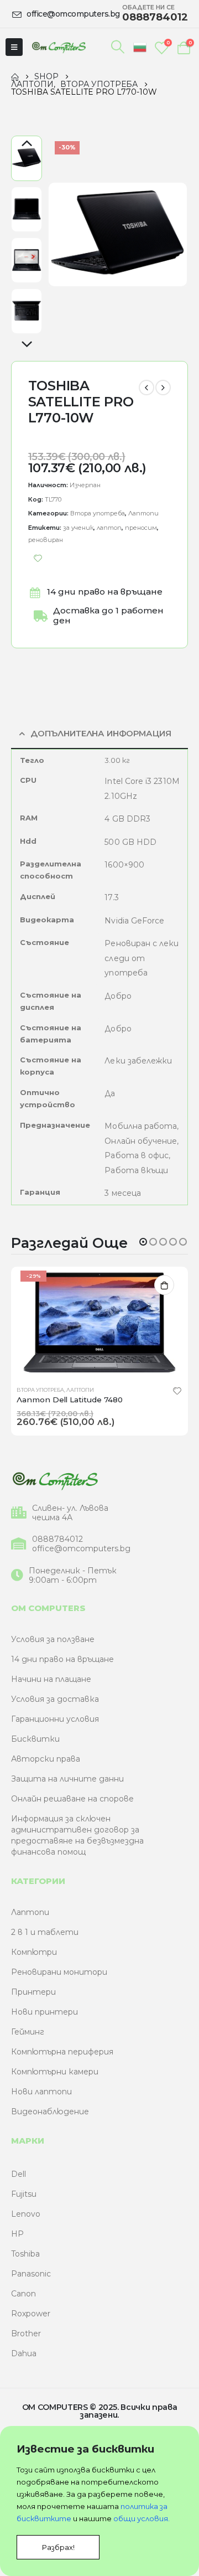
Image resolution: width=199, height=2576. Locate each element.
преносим (141, 528)
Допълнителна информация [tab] (101, 734)
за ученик (78, 528)
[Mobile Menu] (14, 47)
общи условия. (142, 2518)
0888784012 (57, 1539)
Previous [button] (27, 144)
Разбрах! (58, 2547)
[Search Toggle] (118, 47)
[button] (143, 1242)
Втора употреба (98, 513)
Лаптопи (143, 513)
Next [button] (27, 345)
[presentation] (61, 235)
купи (164, 1285)
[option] (27, 158)
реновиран (46, 540)
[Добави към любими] (38, 559)
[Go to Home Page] (15, 76)
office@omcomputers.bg (81, 1549)
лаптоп (109, 528)
